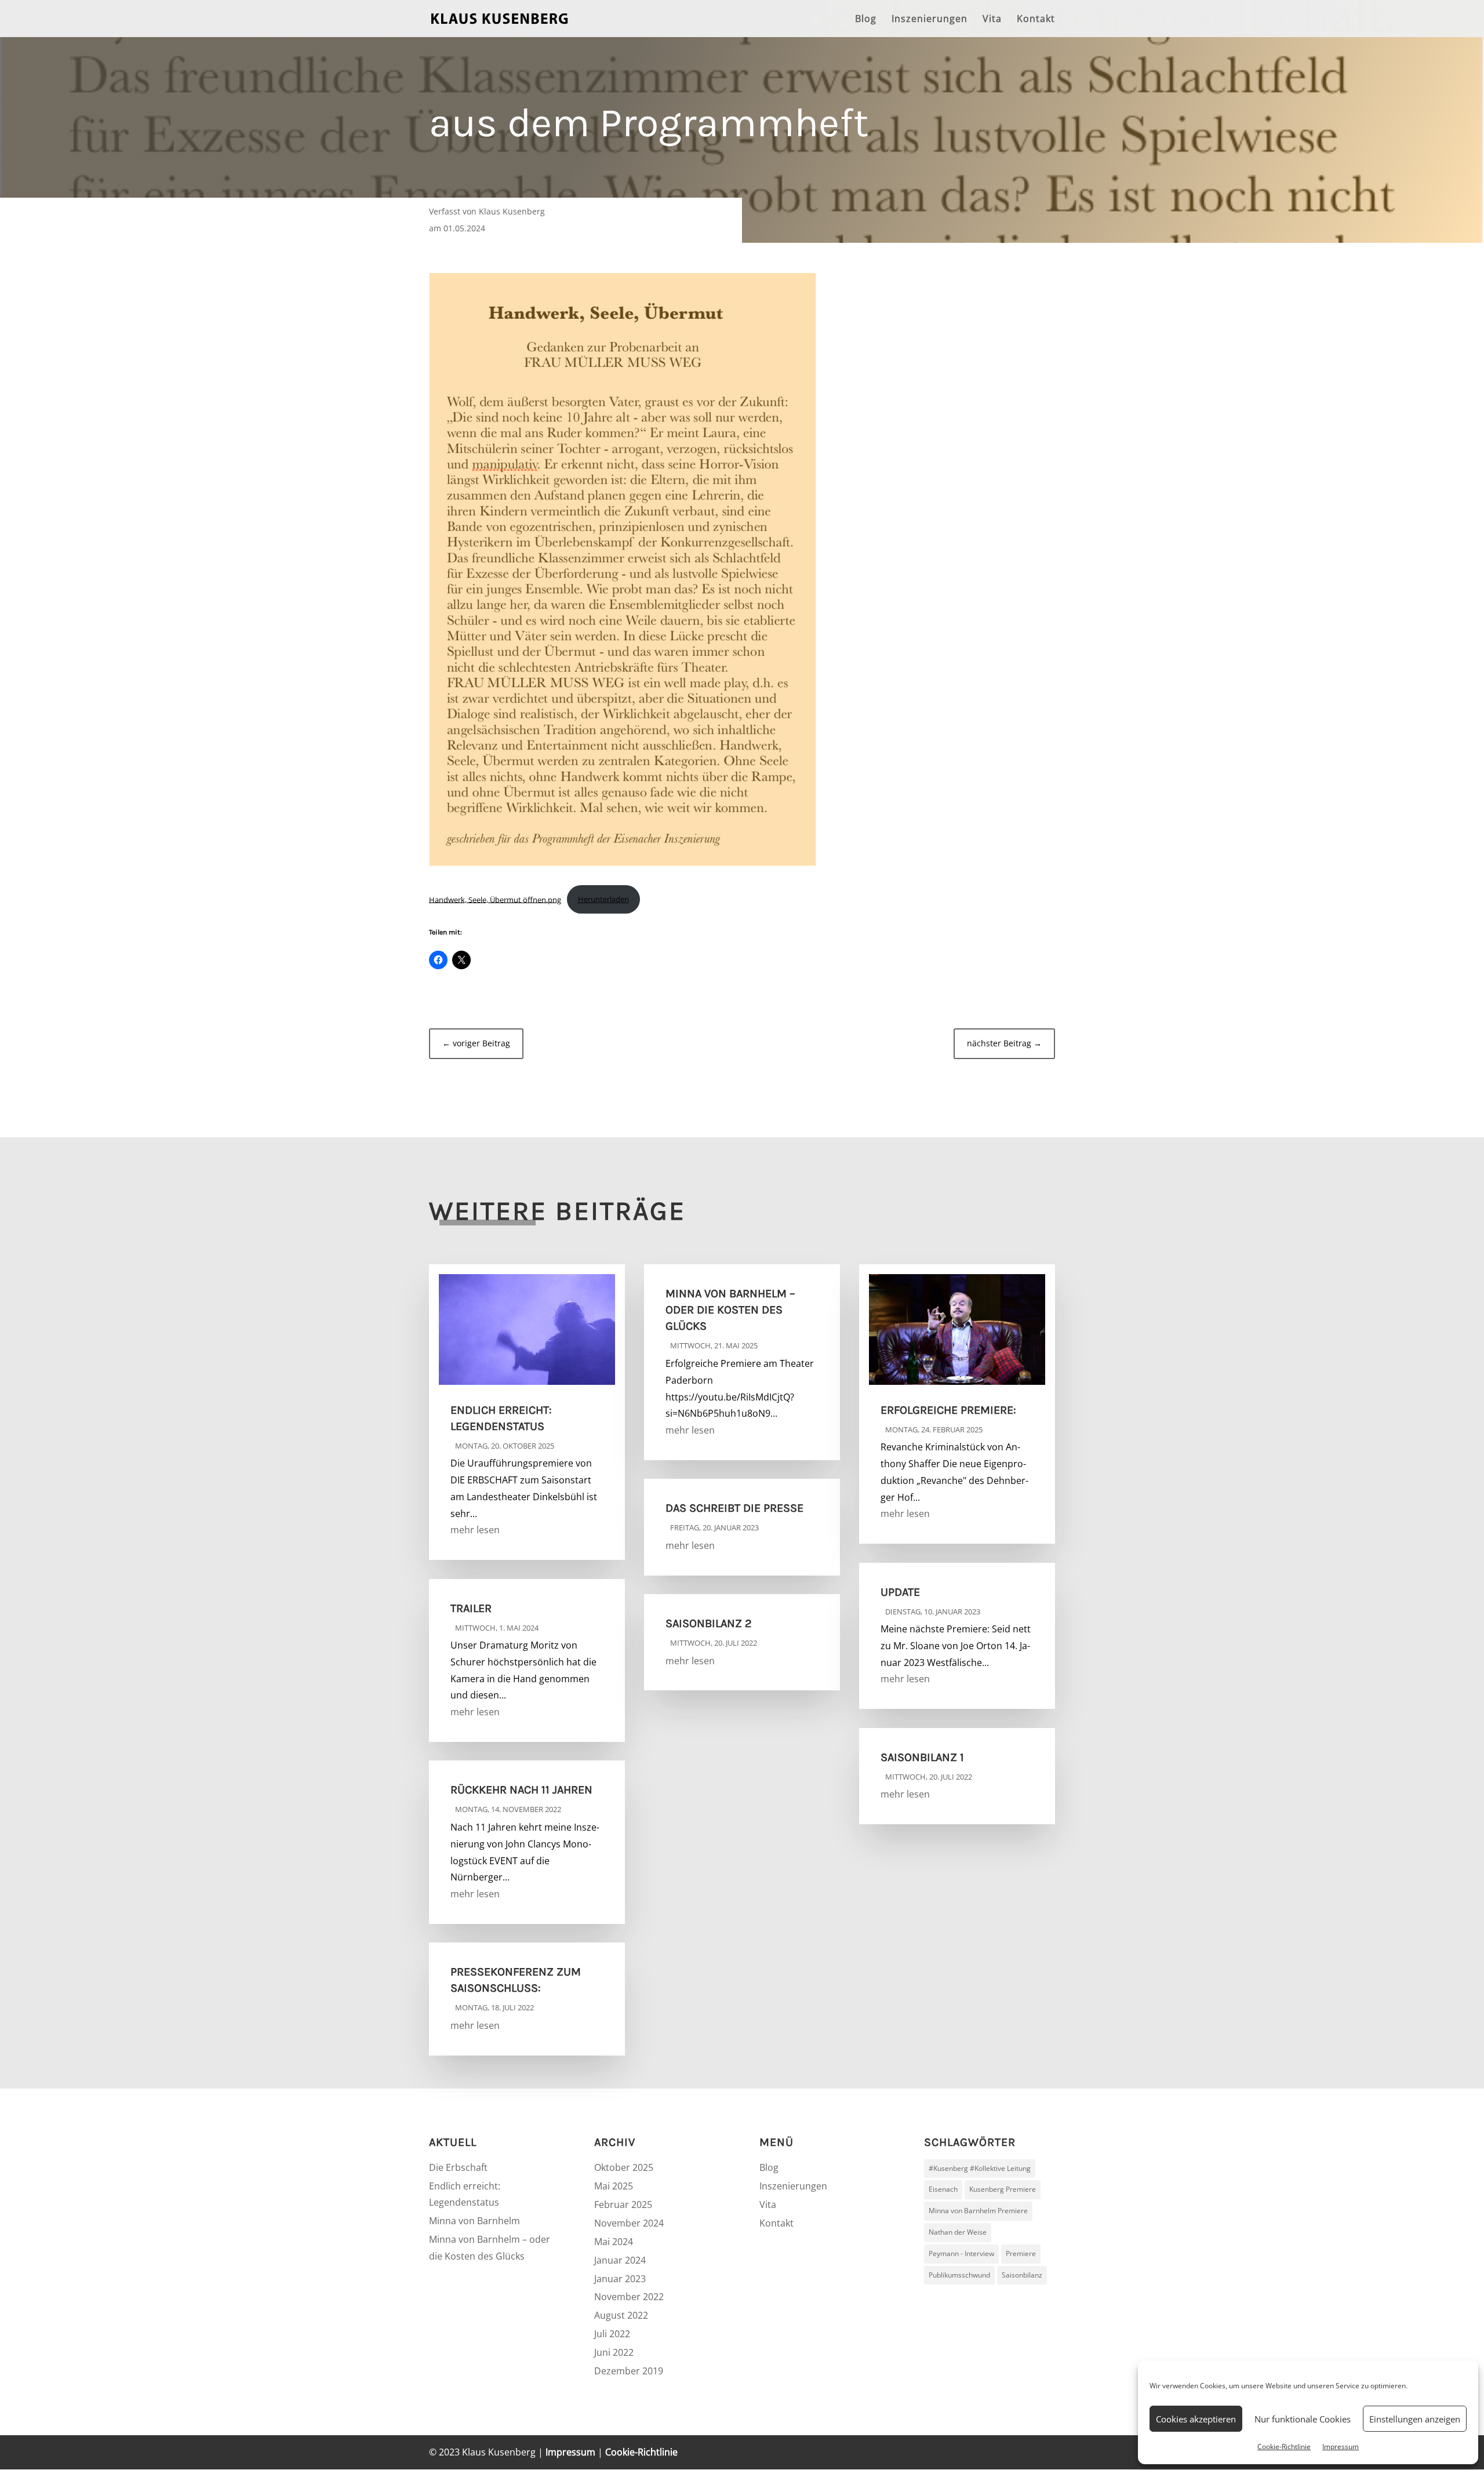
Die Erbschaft (458, 2167)
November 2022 (629, 2297)
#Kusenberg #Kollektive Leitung (980, 2168)
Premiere (1021, 2253)
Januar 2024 (620, 2260)
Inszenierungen (930, 20)
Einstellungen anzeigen (1415, 2419)
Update (900, 1592)
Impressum (1341, 2447)
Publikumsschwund (959, 2275)
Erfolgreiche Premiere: (948, 1410)
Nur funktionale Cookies (1303, 2419)
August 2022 (621, 2315)
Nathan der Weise (958, 2232)
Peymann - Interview (961, 2253)
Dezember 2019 (629, 2371)
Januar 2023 (620, 2279)
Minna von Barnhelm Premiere (978, 2211)
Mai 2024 (614, 2242)
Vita (992, 20)
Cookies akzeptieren (1196, 2419)
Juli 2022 (612, 2334)
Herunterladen (603, 899)
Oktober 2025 (624, 2167)
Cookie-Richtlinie (1284, 2447)
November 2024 (629, 2223)
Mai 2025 (614, 2186)
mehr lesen (475, 1530)
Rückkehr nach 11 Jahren (521, 1790)
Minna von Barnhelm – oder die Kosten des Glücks (730, 1310)
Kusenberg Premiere (1003, 2189)
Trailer (471, 1608)
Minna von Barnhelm (474, 2221)
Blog (866, 20)
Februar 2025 (623, 2205)
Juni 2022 (614, 2352)
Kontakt (1036, 20)
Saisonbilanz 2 (709, 1623)
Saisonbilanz (1022, 2275)
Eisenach (943, 2189)
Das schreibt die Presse (734, 1508)
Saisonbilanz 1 (922, 1757)
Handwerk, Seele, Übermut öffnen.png (495, 899)
